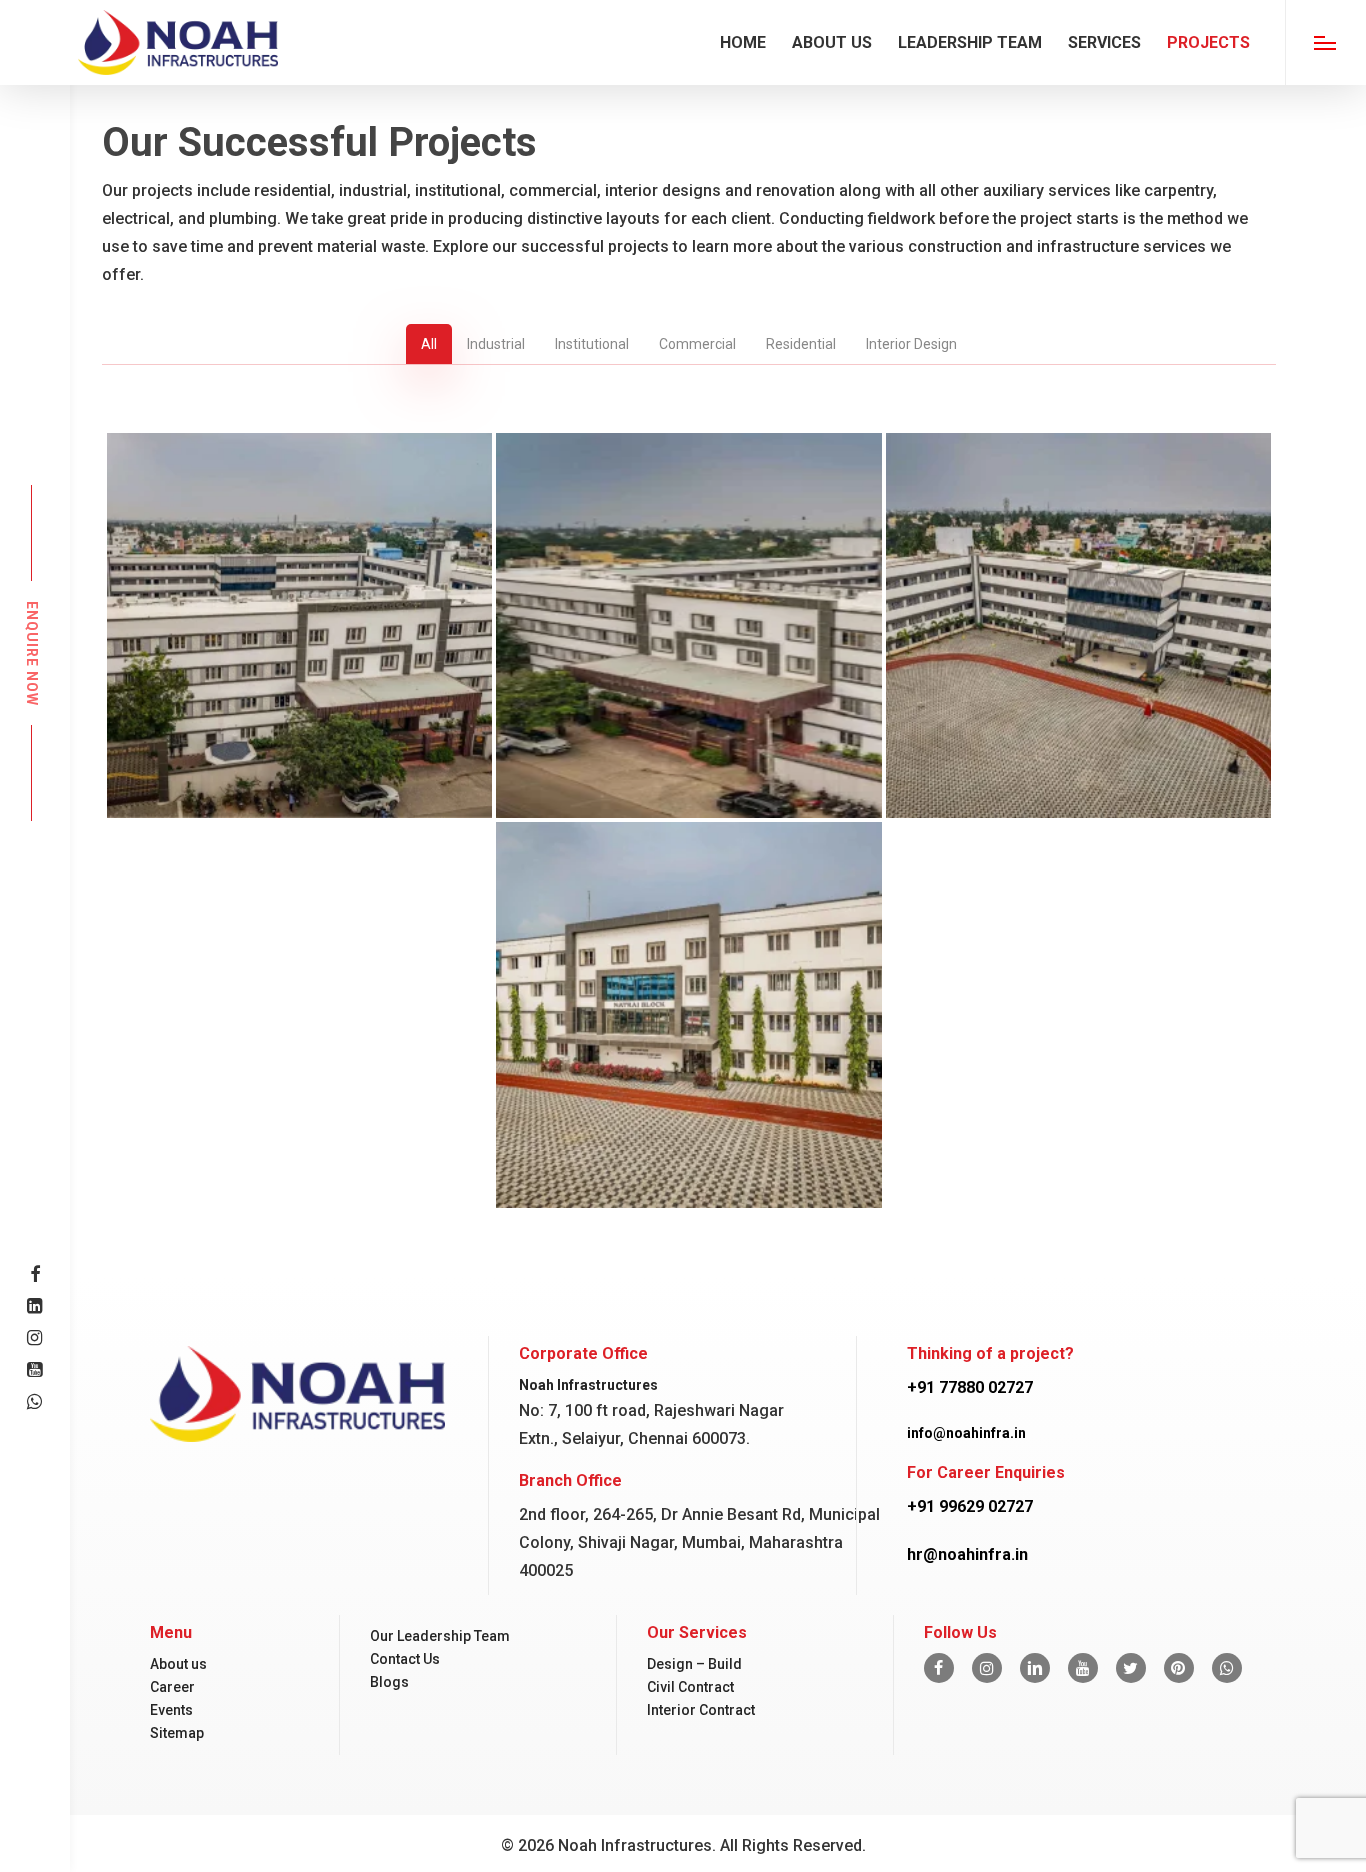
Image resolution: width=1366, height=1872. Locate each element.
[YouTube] (1083, 1668)
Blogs (389, 1682)
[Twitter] (1131, 1668)
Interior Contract (701, 1710)
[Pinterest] (1179, 1668)
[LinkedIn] (1035, 1668)
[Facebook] (939, 1668)
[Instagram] (987, 1668)
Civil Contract (690, 1687)
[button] (1325, 42)
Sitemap (177, 1733)
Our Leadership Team (440, 1636)
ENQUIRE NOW (32, 652)
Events (171, 1710)
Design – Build (694, 1664)
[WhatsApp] (1227, 1668)
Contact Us (405, 1659)
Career (172, 1687)
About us (178, 1664)
